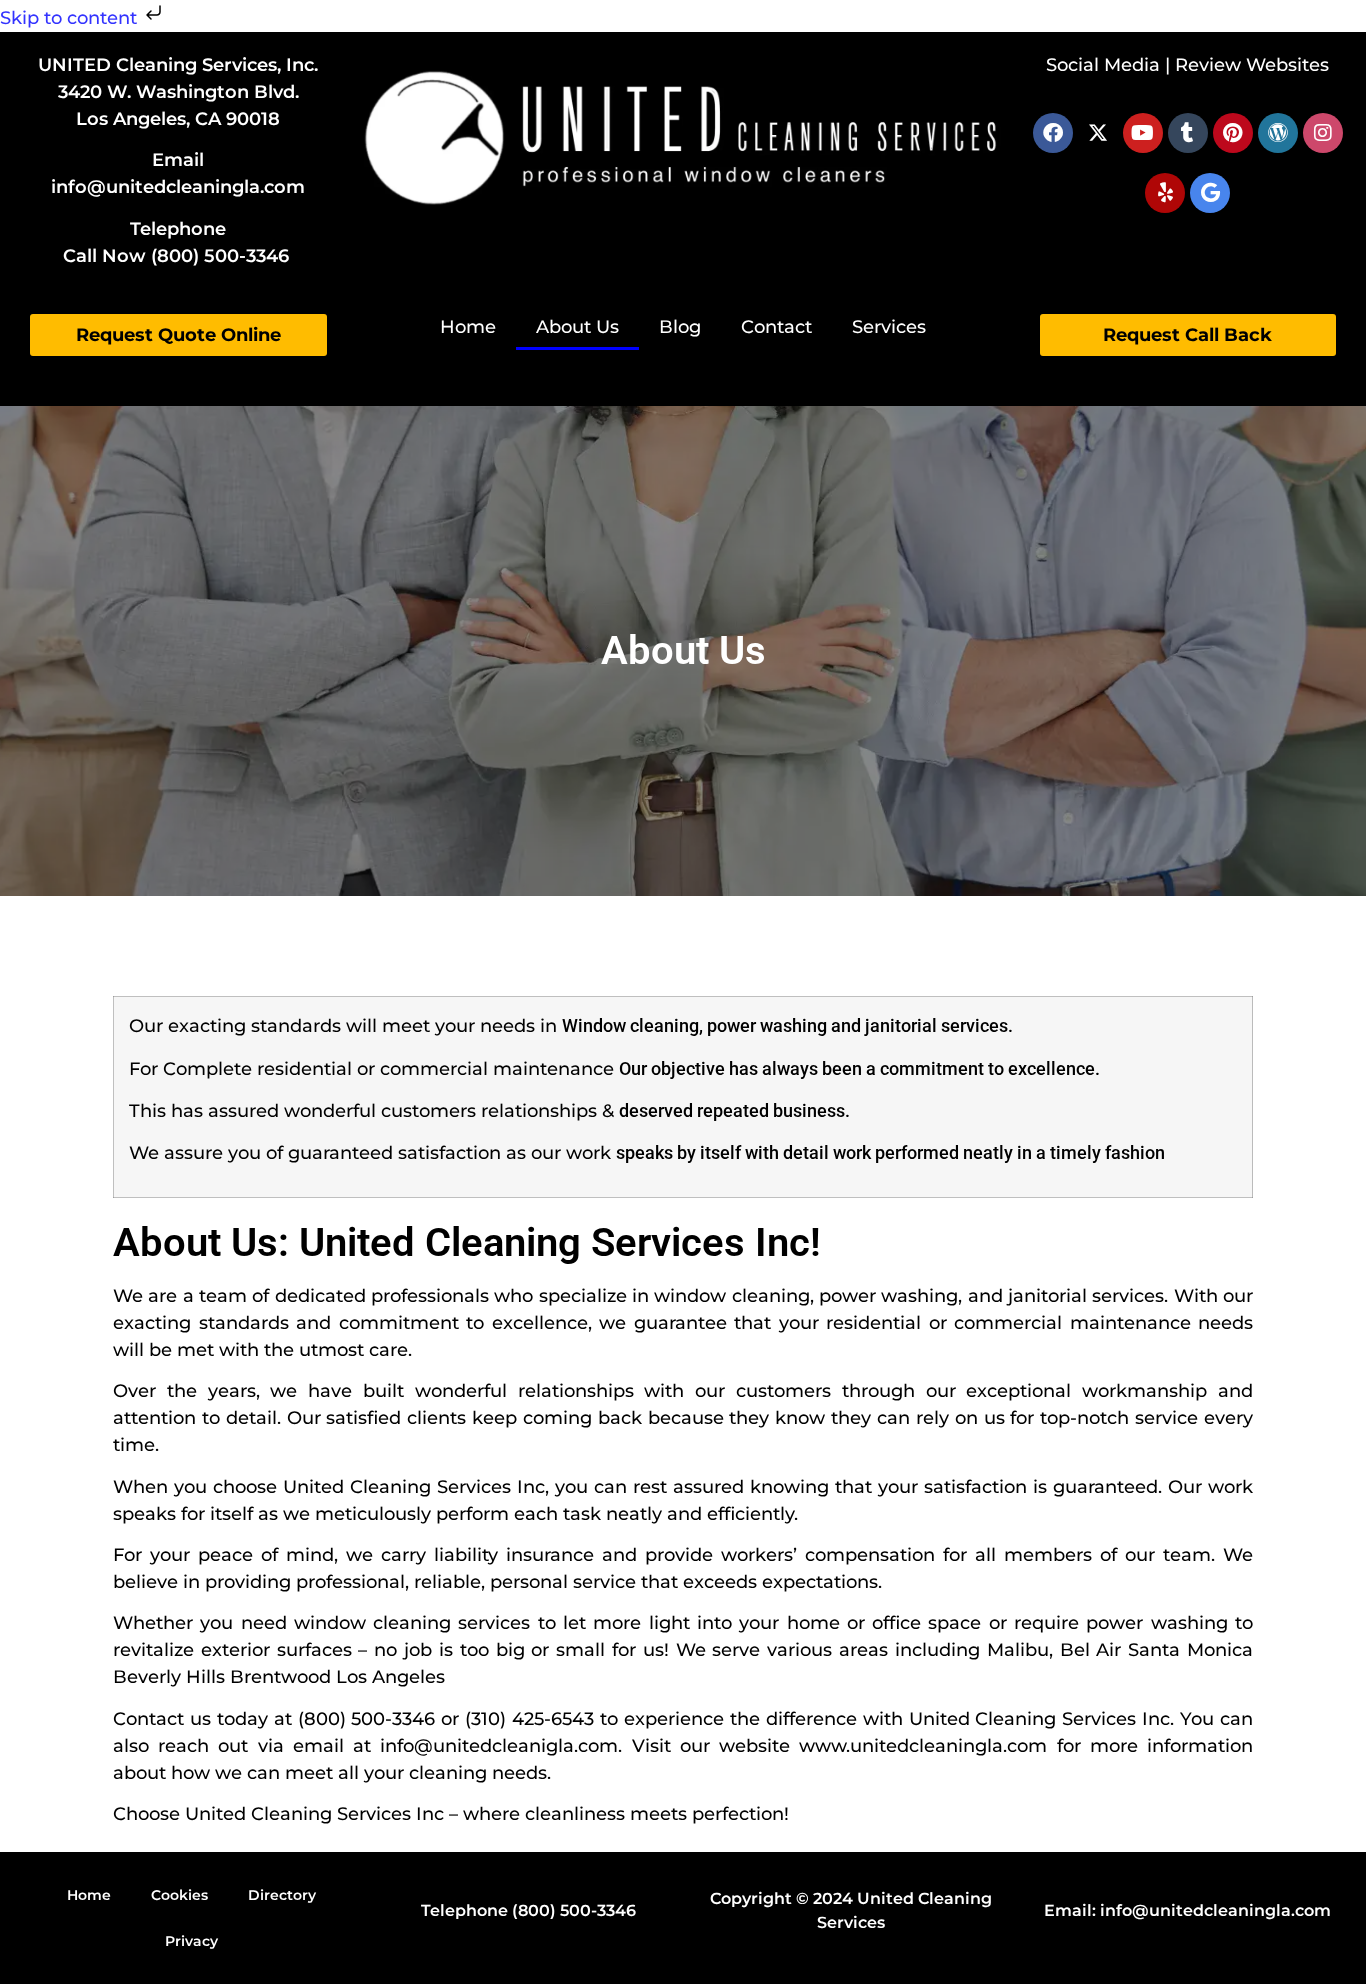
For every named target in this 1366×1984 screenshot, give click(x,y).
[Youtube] (1143, 133)
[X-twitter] (1098, 133)
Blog (680, 327)
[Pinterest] (1233, 133)
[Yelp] (1165, 193)
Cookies (179, 1895)
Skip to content (71, 18)
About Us (577, 327)
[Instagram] (1323, 133)
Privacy (191, 1941)
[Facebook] (1053, 133)
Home (468, 327)
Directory (282, 1895)
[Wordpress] (1278, 133)
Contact (776, 327)
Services (889, 327)
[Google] (1210, 193)
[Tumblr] (1188, 133)
